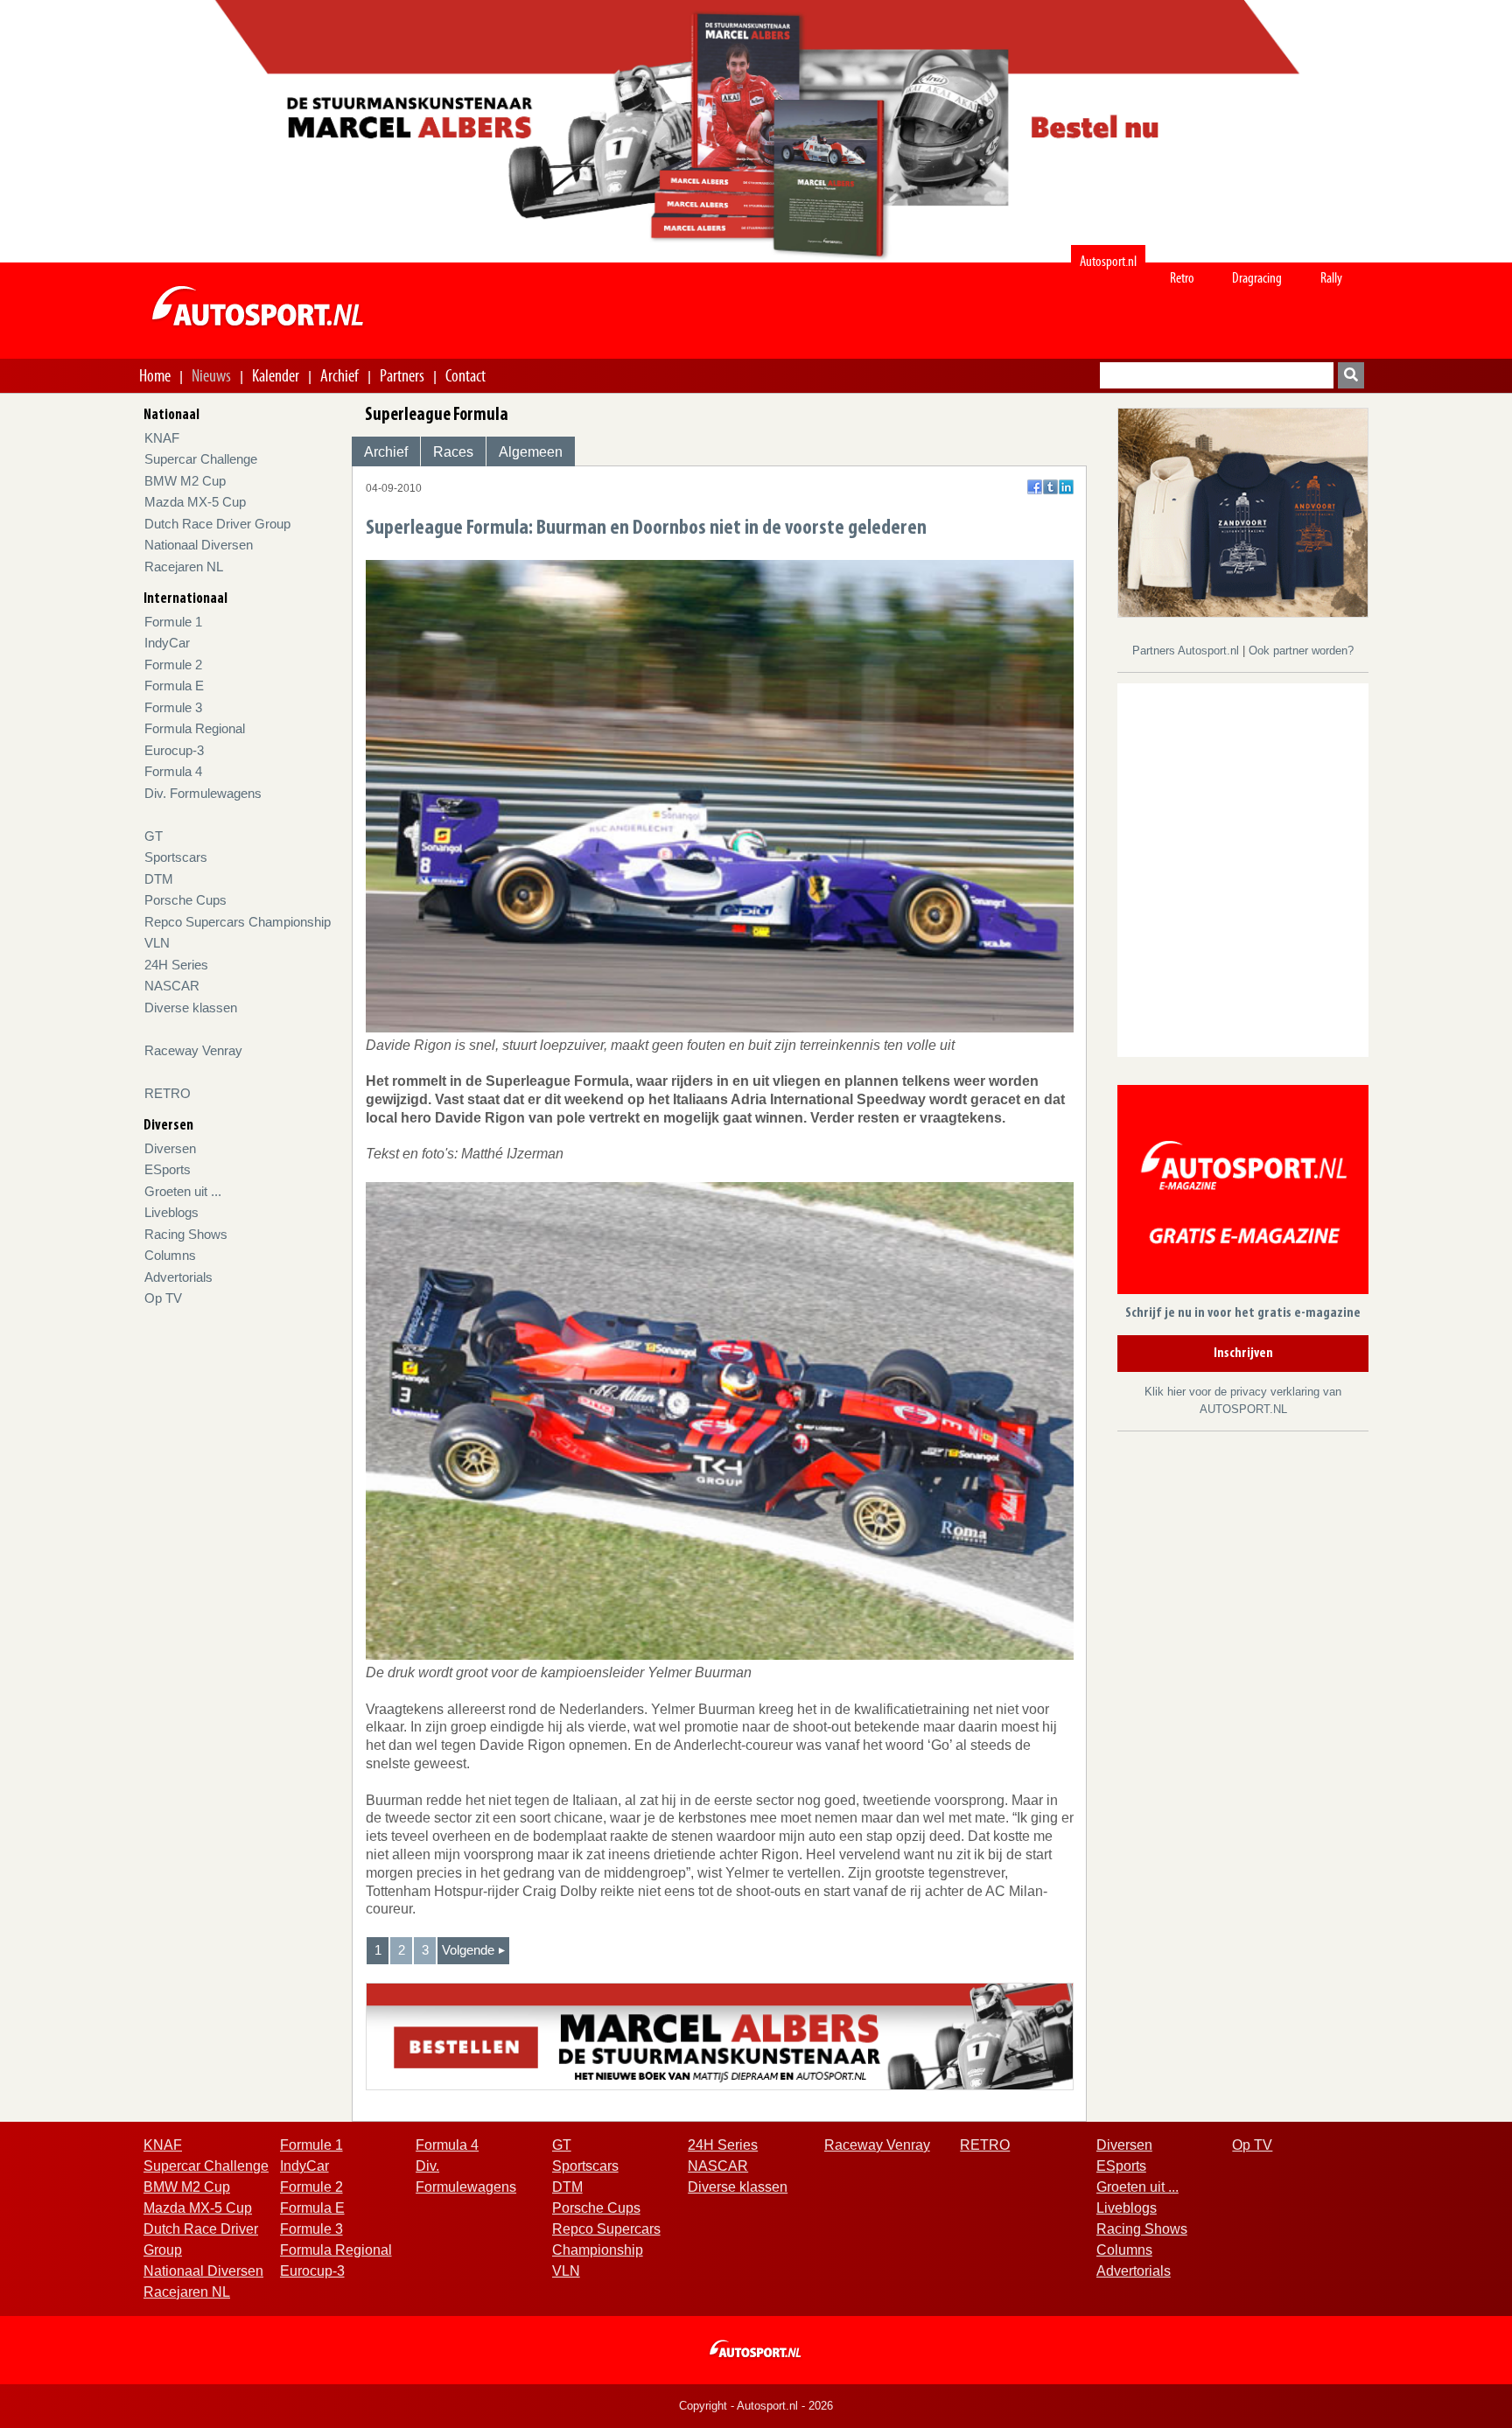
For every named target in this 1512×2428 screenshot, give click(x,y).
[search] (1351, 375)
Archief (339, 375)
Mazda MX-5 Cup (195, 502)
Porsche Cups (185, 900)
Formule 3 (173, 707)
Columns (170, 1255)
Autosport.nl (1108, 261)
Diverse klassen (191, 1008)
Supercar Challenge (201, 459)
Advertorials (178, 1277)
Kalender (276, 375)
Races (453, 452)
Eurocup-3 (174, 750)
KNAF (162, 438)
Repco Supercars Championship (238, 922)
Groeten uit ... (183, 1191)
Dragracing (1257, 278)
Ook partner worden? (1301, 651)
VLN (157, 943)
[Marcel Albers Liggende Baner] (720, 2036)
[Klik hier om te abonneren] (1243, 1193)
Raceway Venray (193, 1050)
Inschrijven (1243, 1354)
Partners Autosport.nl (1187, 651)
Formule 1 (173, 622)
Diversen (170, 1148)
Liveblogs (171, 1212)
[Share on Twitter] (1050, 487)
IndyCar (167, 643)
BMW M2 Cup (185, 481)
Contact (465, 375)
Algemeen (531, 452)
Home (155, 375)
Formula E (174, 686)
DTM (159, 879)
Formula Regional (195, 728)
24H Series (176, 965)
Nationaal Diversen (199, 545)
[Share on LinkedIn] (1066, 487)
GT (154, 836)
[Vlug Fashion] (1243, 511)
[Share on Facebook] (1035, 487)
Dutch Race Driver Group (217, 524)
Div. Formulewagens (203, 793)
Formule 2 (173, 665)
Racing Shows (186, 1234)
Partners (402, 375)
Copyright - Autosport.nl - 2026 (756, 2406)
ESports (168, 1169)
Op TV (163, 1298)
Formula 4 (173, 771)
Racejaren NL (184, 567)
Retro (1182, 278)
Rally (1331, 278)
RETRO (168, 1093)
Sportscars (176, 857)
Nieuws (211, 375)
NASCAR (172, 986)
